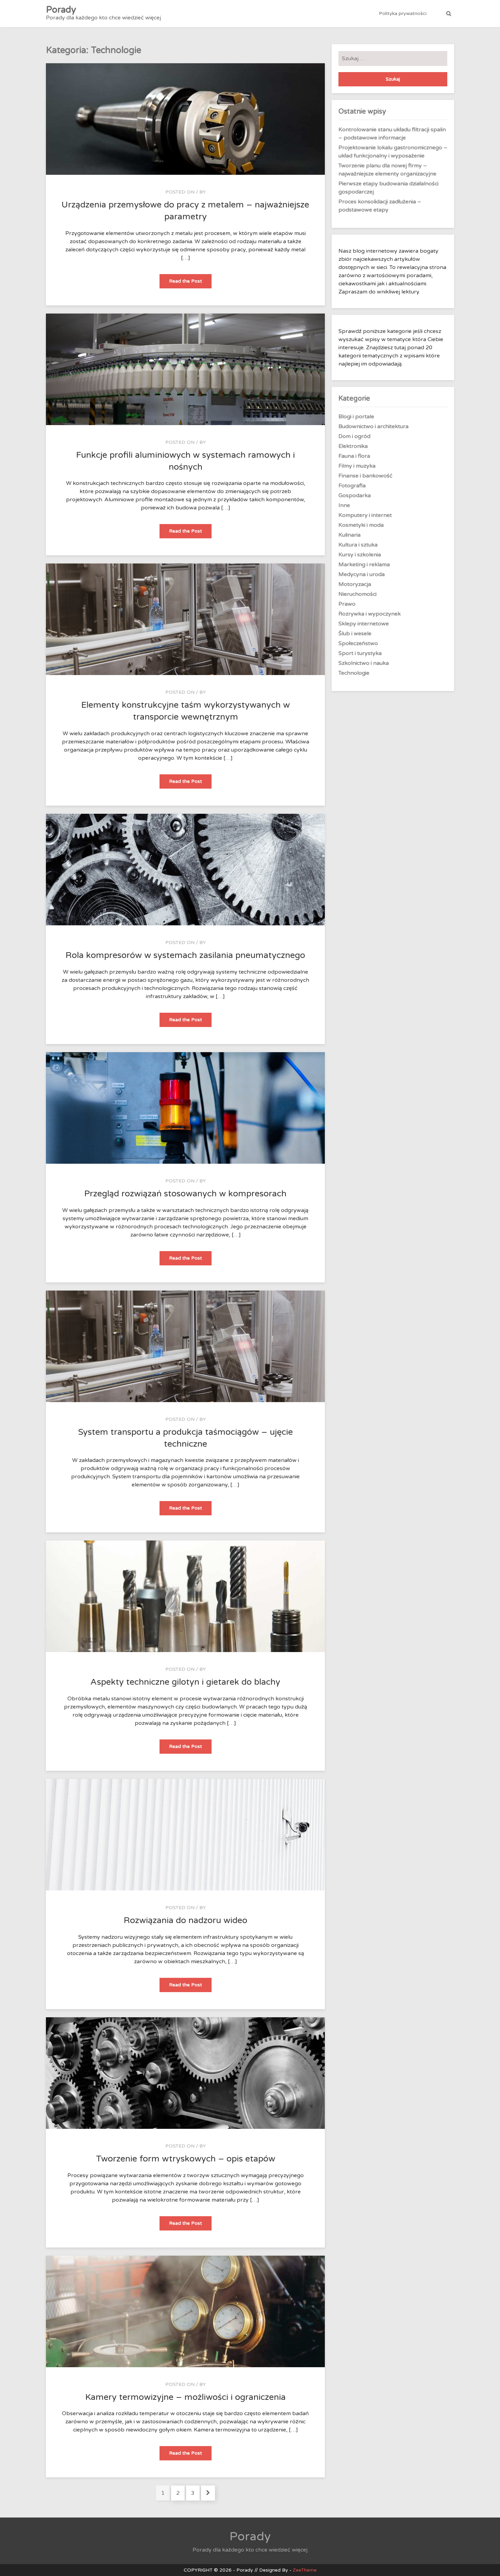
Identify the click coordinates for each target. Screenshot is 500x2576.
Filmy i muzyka (357, 466)
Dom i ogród (354, 436)
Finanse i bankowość (365, 476)
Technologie (354, 673)
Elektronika (353, 446)
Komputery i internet (365, 515)
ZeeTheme (305, 2570)
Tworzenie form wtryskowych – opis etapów (186, 2159)
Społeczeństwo (358, 643)
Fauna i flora (354, 456)
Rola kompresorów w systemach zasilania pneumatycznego (185, 955)
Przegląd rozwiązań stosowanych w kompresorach (185, 1194)
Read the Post (190, 283)
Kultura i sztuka (358, 545)
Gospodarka (355, 495)
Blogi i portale (356, 417)
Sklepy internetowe (364, 624)
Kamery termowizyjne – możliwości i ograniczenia (186, 2397)
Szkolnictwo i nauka (364, 663)
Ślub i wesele (355, 634)
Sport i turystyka (360, 653)
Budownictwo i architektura (373, 426)
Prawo (347, 604)
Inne (344, 505)
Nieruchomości (357, 594)
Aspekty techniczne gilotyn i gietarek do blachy (185, 1682)
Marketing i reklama (364, 565)
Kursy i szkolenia (360, 555)
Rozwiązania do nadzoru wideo (186, 1920)
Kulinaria (349, 535)
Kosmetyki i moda (361, 525)
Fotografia (352, 486)
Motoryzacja (355, 584)
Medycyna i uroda (362, 574)
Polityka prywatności (403, 13)
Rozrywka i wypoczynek (370, 614)
